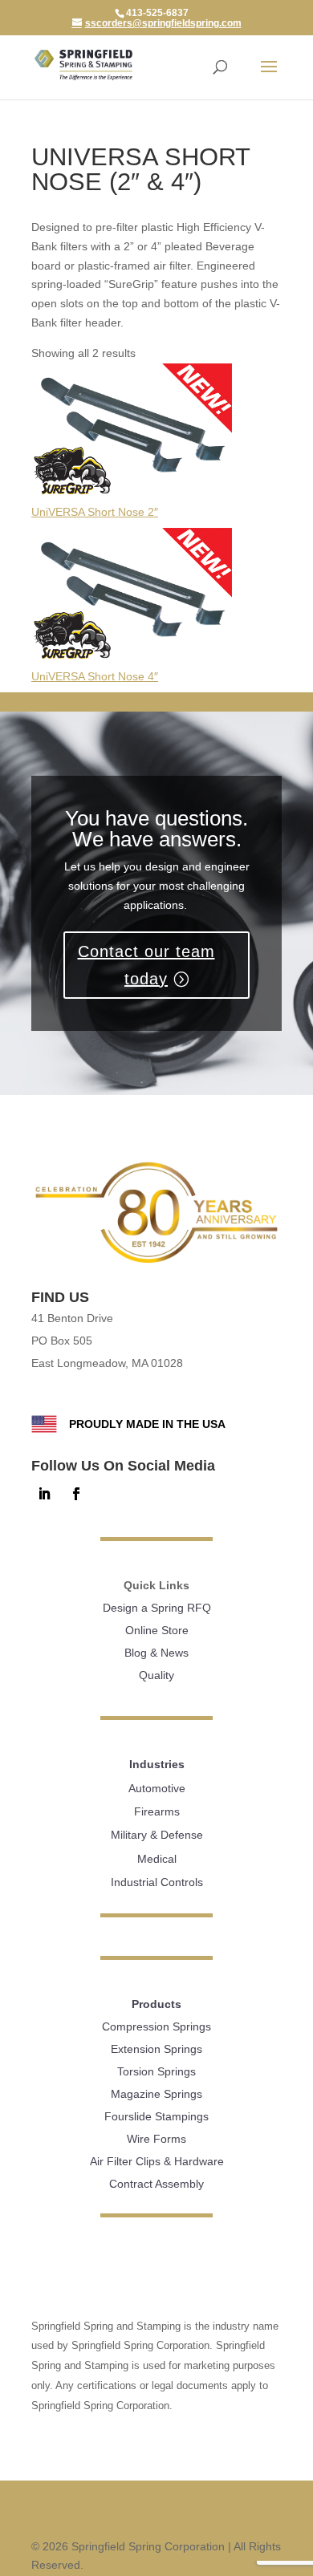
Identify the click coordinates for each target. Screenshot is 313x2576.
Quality (156, 1675)
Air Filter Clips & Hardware (157, 2161)
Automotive (157, 1788)
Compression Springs (156, 2026)
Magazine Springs (156, 2094)
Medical (157, 1859)
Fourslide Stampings (156, 2116)
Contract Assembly (156, 2184)
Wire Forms (156, 2139)
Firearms (157, 1811)
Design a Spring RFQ (157, 1608)
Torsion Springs (156, 2071)
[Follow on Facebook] (76, 1494)
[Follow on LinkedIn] (44, 1494)
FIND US (60, 1297)
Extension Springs (156, 2049)
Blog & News (156, 1653)
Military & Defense (157, 1835)
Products (156, 2004)
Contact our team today (146, 965)
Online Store (157, 1630)
